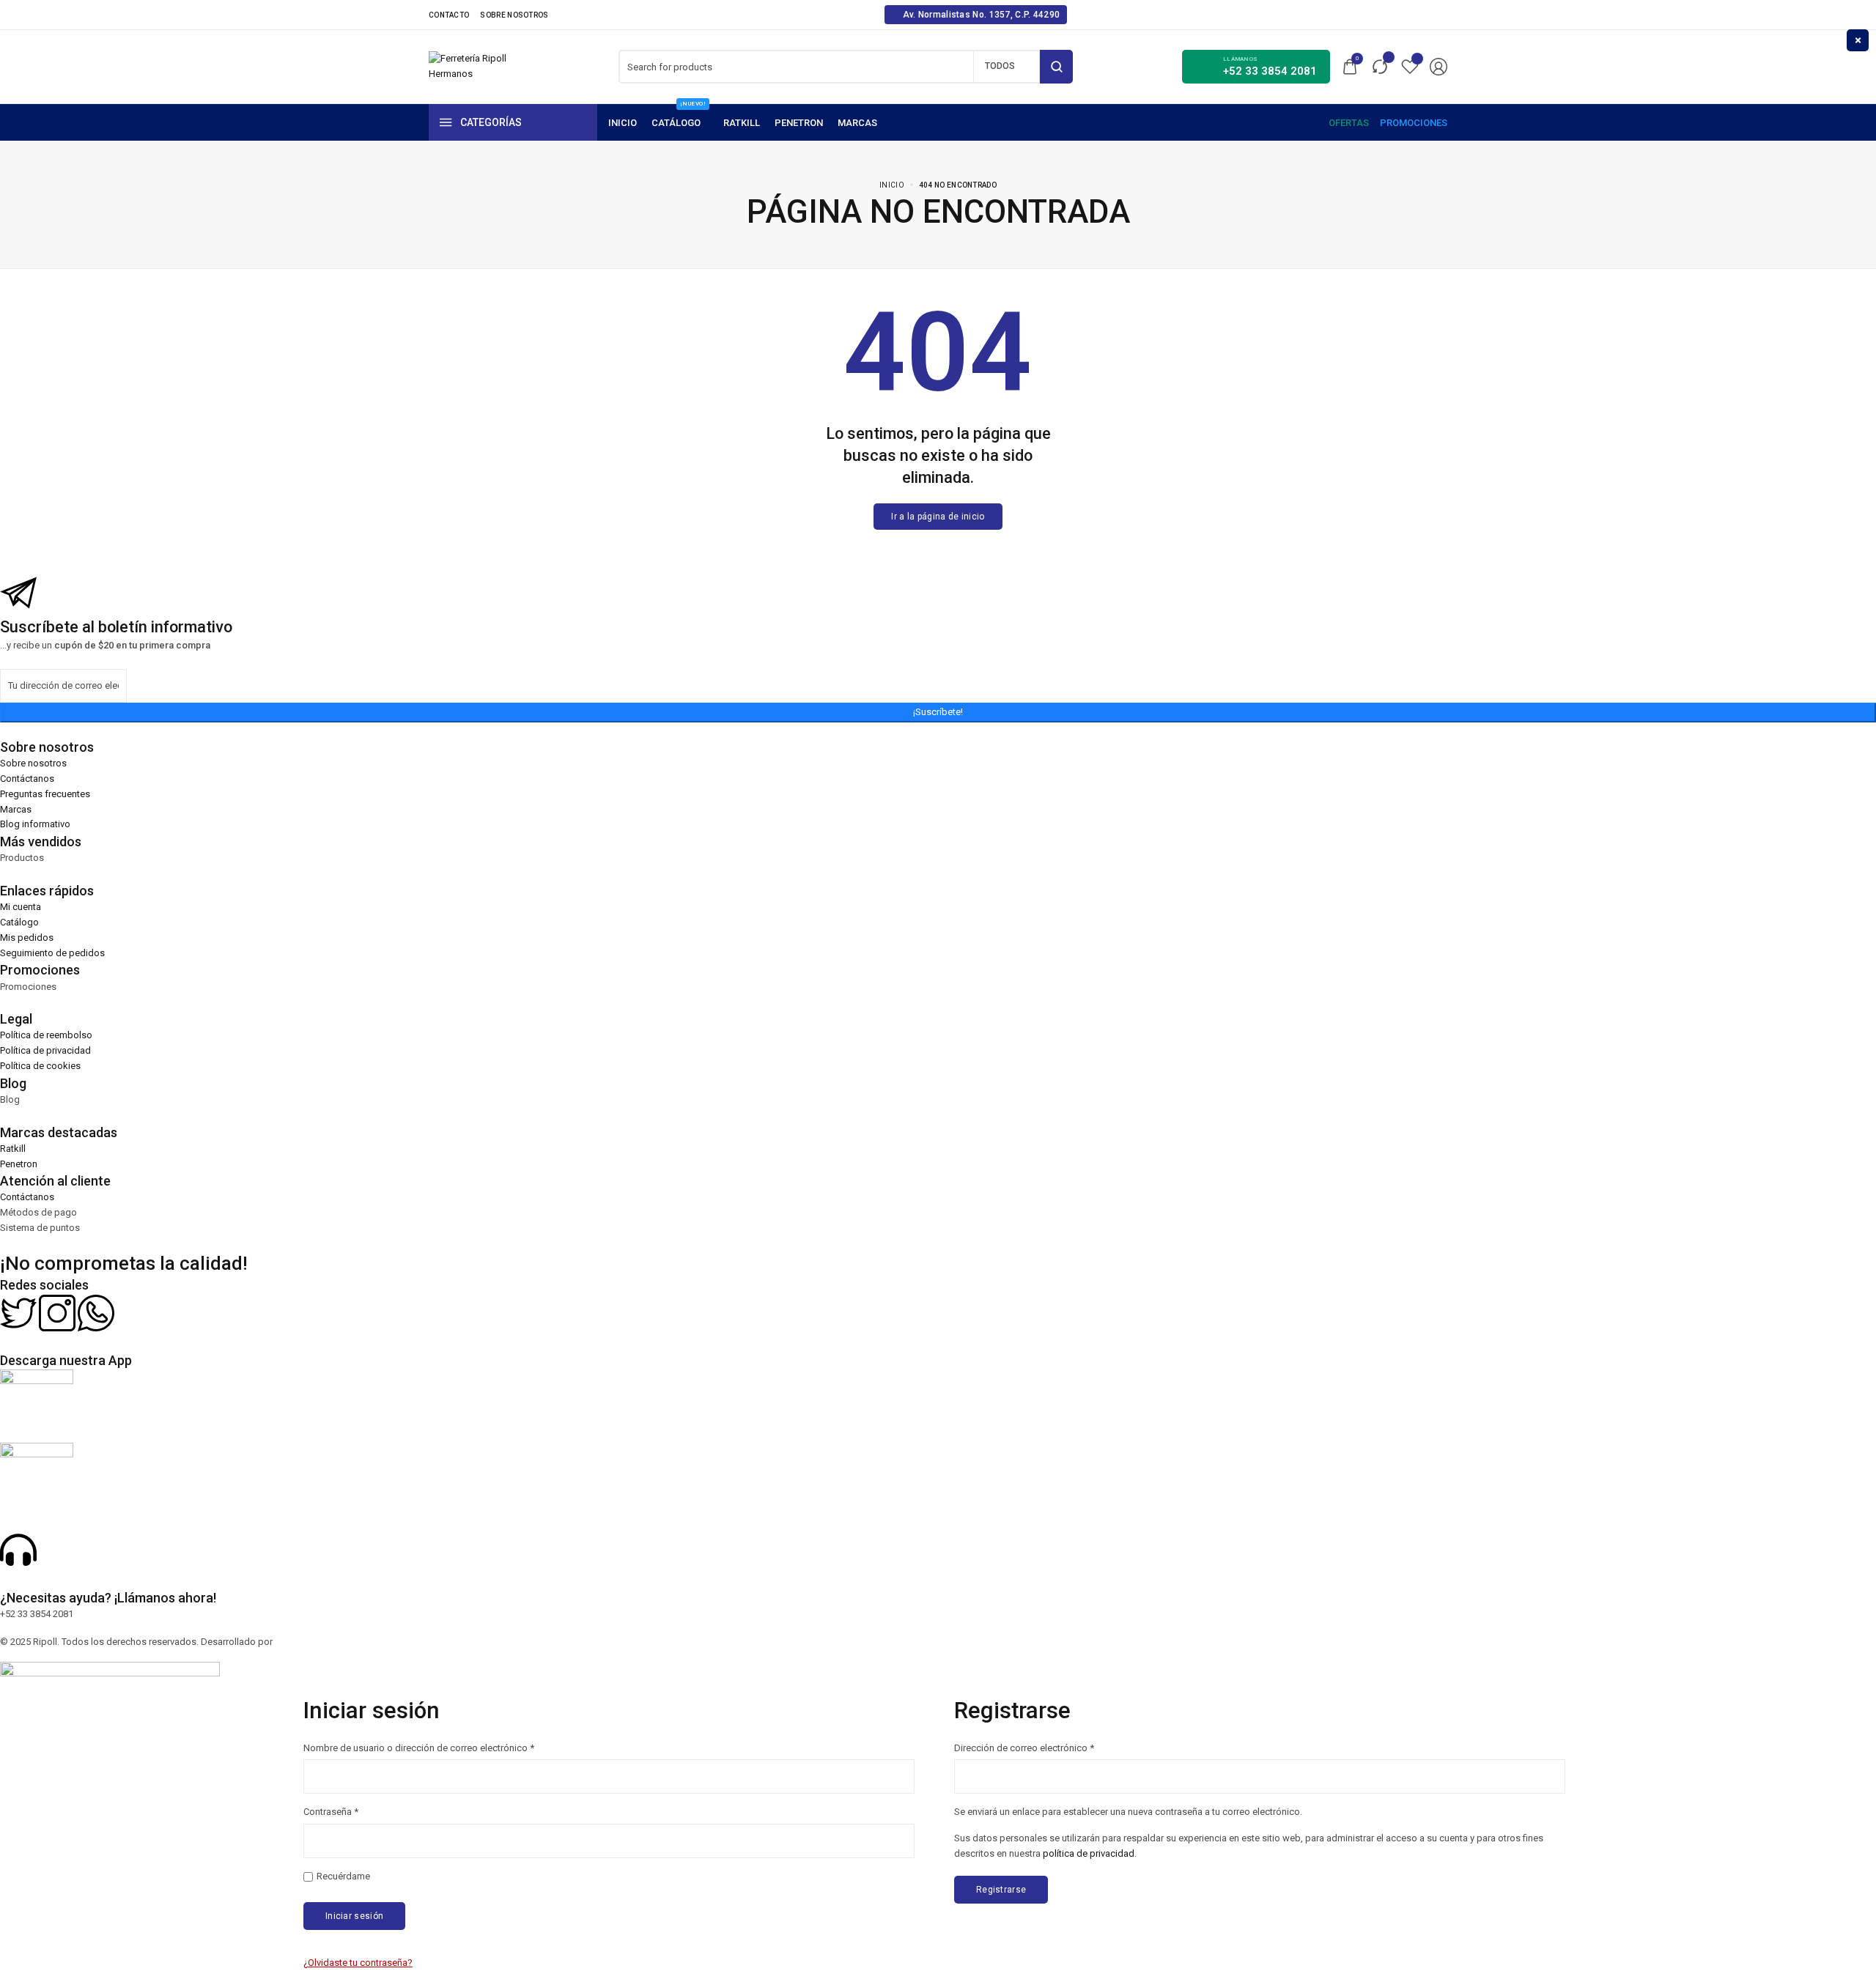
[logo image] (469, 66)
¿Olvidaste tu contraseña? (358, 1963)
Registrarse (1001, 1890)
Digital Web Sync (311, 1642)
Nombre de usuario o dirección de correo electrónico (419, 1747)
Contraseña (331, 1811)
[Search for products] (1056, 67)
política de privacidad (1089, 1853)
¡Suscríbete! (938, 712)
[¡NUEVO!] (680, 123)
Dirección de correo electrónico (1024, 1747)
